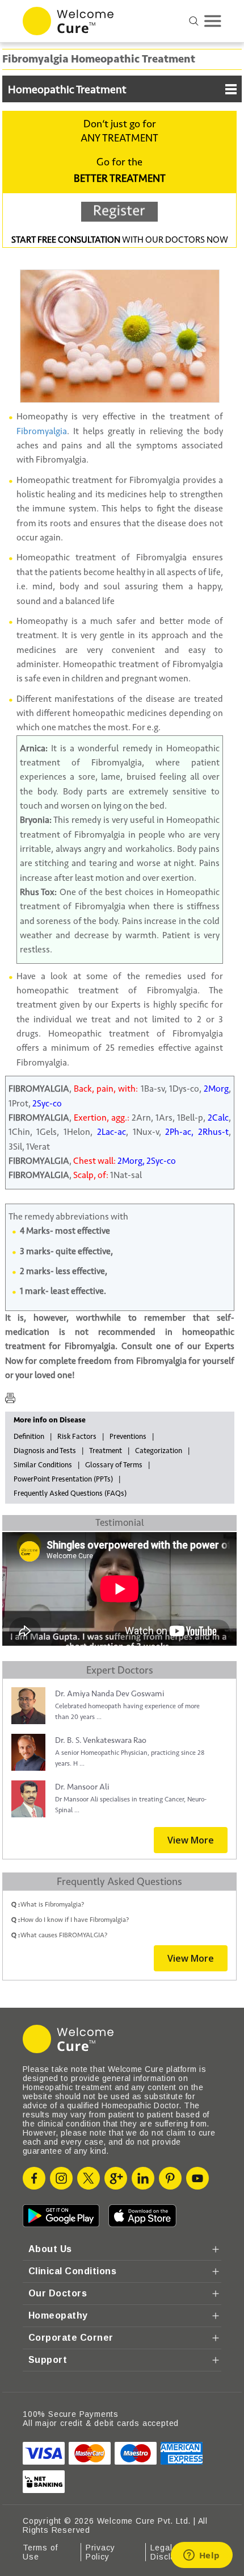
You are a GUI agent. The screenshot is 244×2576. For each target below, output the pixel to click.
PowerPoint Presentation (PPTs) (63, 1479)
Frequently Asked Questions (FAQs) (70, 1493)
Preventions (128, 1437)
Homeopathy (58, 2315)
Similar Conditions (43, 1465)
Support (48, 2360)
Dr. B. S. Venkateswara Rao (101, 1740)
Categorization (159, 1451)
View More (191, 1840)
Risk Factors (77, 1437)
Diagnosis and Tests (45, 1451)
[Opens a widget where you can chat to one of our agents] (201, 2556)
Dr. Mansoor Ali (82, 1787)
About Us (50, 2249)
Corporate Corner (71, 2338)
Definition (29, 1437)
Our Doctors (58, 2293)
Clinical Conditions (72, 2271)
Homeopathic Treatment (67, 90)
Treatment (106, 1451)
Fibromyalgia (42, 431)
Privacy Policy (100, 2552)
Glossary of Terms (114, 1465)
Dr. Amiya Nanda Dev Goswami (110, 1694)
